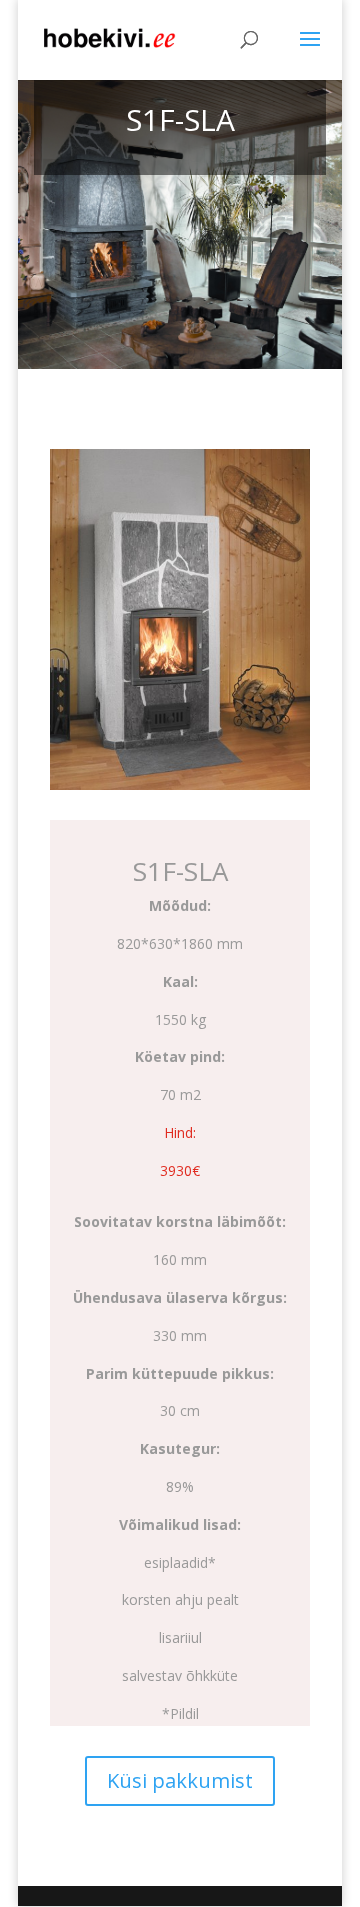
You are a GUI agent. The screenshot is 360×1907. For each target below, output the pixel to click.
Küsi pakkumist (180, 1780)
